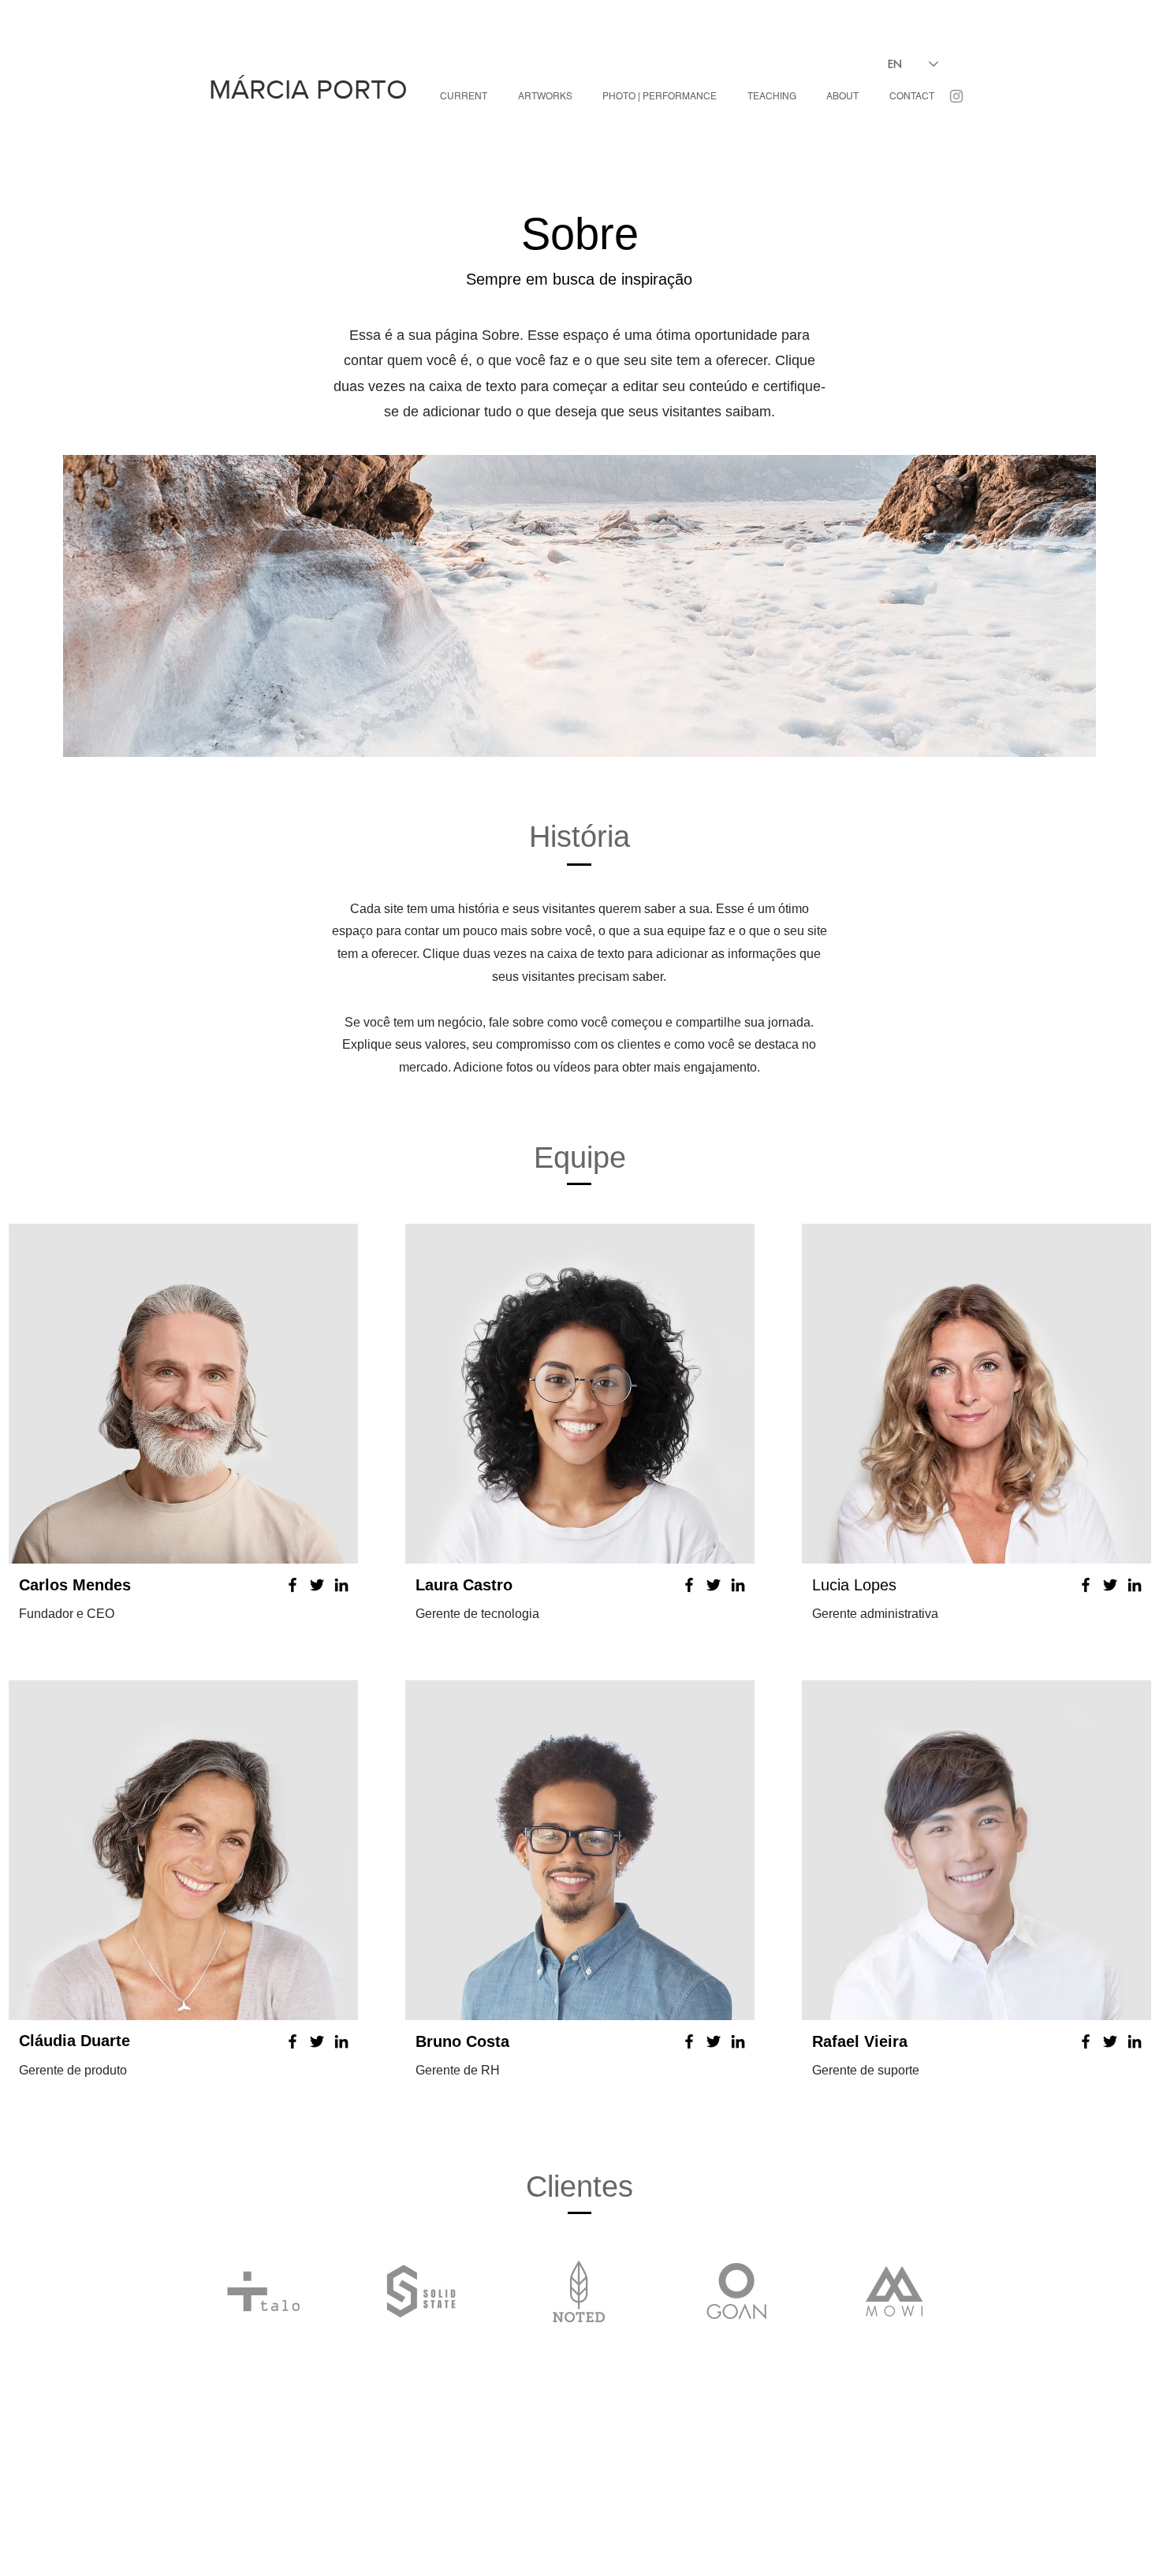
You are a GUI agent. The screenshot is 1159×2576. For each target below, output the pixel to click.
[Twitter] (317, 1585)
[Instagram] (956, 96)
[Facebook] (293, 1585)
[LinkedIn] (341, 1585)
